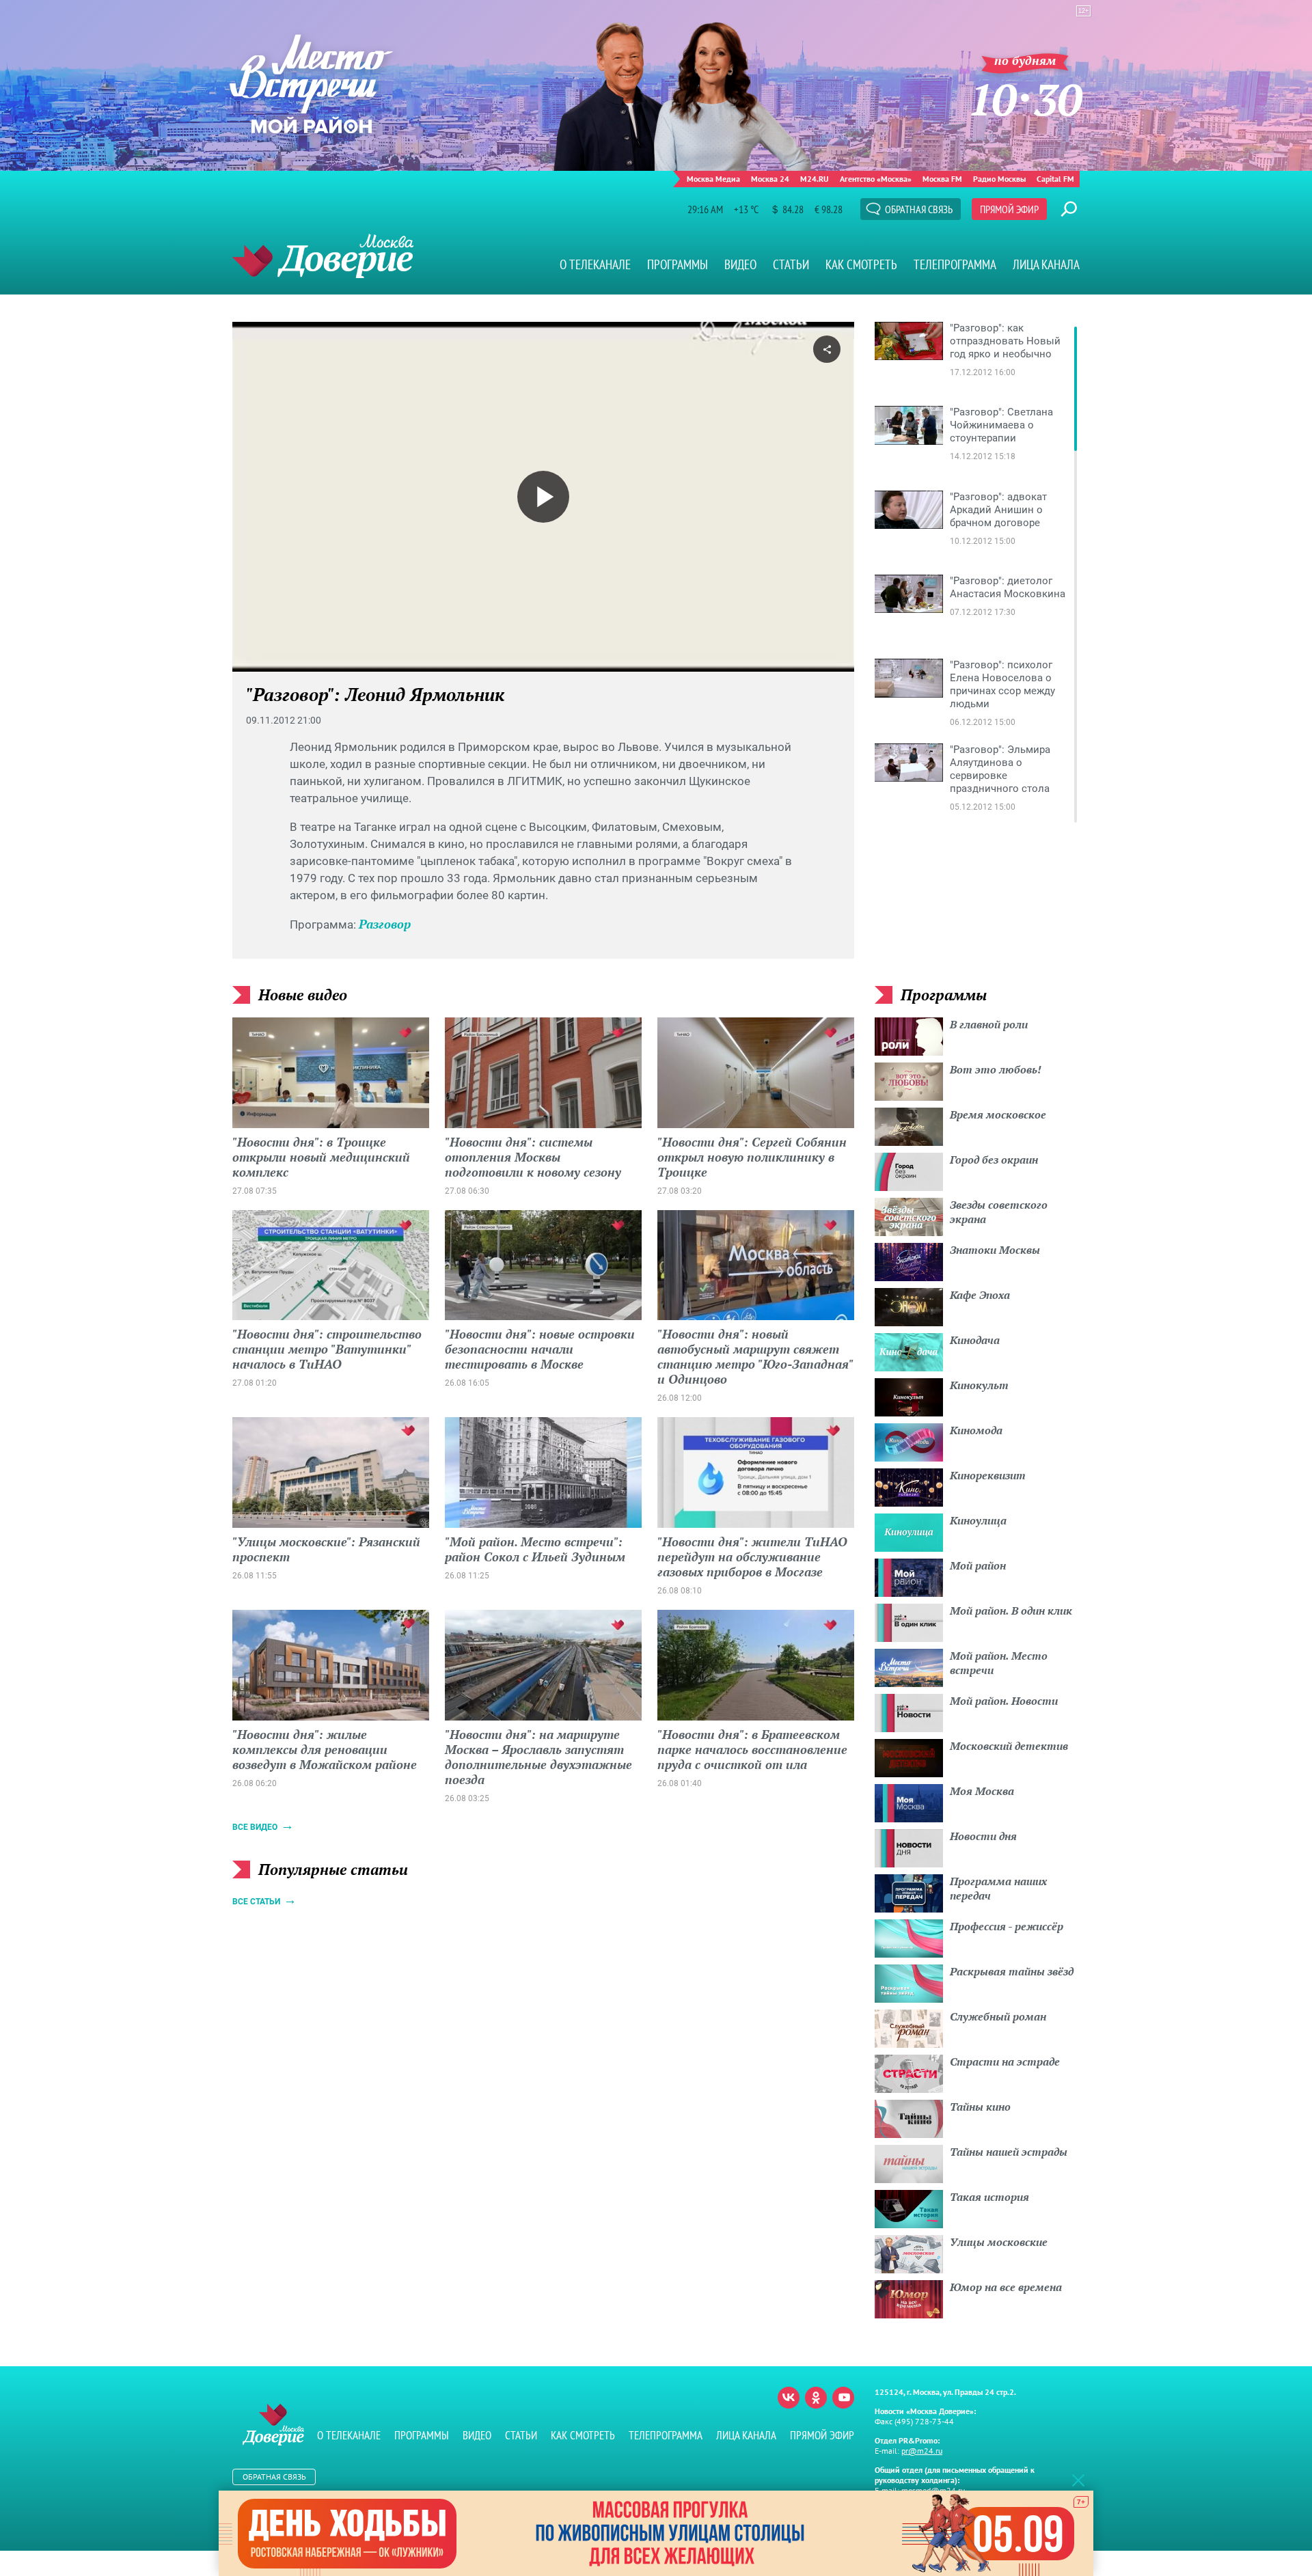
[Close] (1078, 2480)
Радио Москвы (999, 179)
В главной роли (989, 1024)
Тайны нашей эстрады (1009, 2152)
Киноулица (978, 1520)
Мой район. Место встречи (999, 1663)
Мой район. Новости (1004, 1701)
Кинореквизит (988, 1475)
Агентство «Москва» (876, 179)
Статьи (791, 264)
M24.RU (815, 179)
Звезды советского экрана (999, 1212)
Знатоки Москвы (995, 1250)
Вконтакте (789, 2398)
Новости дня (983, 1836)
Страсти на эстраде (1005, 2061)
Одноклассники (816, 2398)
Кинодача (975, 1340)
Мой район (978, 1565)
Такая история (989, 2197)
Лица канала (1046, 264)
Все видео (255, 1827)
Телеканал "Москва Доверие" (323, 256)
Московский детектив (1009, 1746)
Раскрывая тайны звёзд (1012, 1971)
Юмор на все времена (1006, 2287)
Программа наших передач (998, 1888)
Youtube (843, 2398)
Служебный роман (998, 2016)
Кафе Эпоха (980, 1295)
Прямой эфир (1009, 209)
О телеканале (595, 264)
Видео (740, 264)
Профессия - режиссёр (1007, 1926)
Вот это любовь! (996, 1069)
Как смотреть (861, 264)
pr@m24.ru (922, 2451)
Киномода (976, 1430)
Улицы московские (999, 2242)
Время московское (998, 1114)
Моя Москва (982, 1791)
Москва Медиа (713, 179)
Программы (678, 264)
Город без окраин (994, 1160)
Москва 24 (770, 179)
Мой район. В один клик (1011, 1611)
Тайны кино (980, 2107)
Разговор (385, 924)
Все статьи (256, 1902)
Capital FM (1055, 179)
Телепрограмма (955, 264)
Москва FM (942, 179)
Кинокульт (979, 1385)
